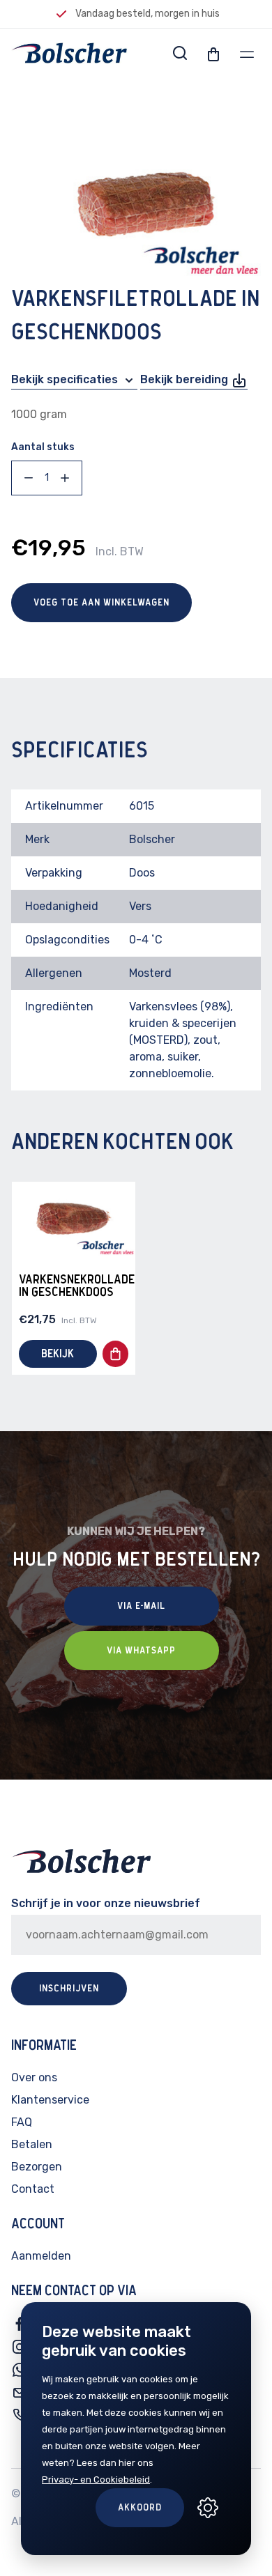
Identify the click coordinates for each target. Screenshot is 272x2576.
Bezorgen (37, 2167)
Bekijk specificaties (66, 379)
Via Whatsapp (141, 1651)
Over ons (34, 2077)
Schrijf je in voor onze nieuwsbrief (106, 1903)
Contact (33, 2189)
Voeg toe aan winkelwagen (101, 603)
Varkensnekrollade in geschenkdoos (77, 1286)
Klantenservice (50, 2100)
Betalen (32, 2144)
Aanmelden (41, 2256)
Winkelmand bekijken (186, 122)
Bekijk (58, 1354)
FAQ (22, 2122)
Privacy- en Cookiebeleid (96, 2479)
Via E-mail (141, 1606)
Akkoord (140, 2508)
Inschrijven (69, 1989)
